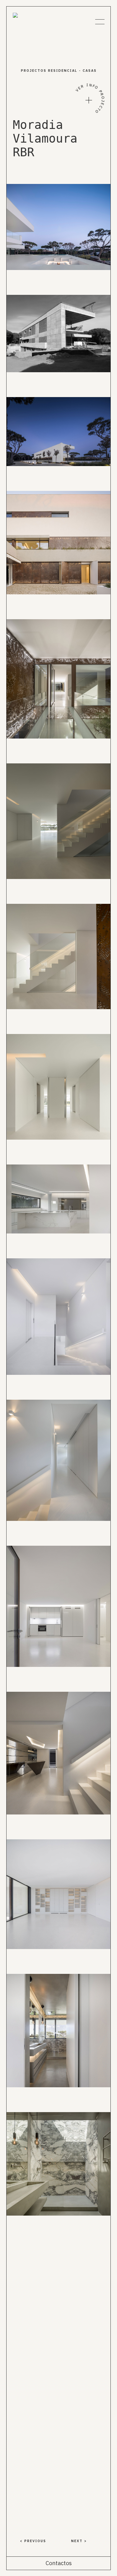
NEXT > (79, 2541)
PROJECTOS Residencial (49, 71)
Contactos (59, 2563)
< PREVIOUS (33, 2541)
